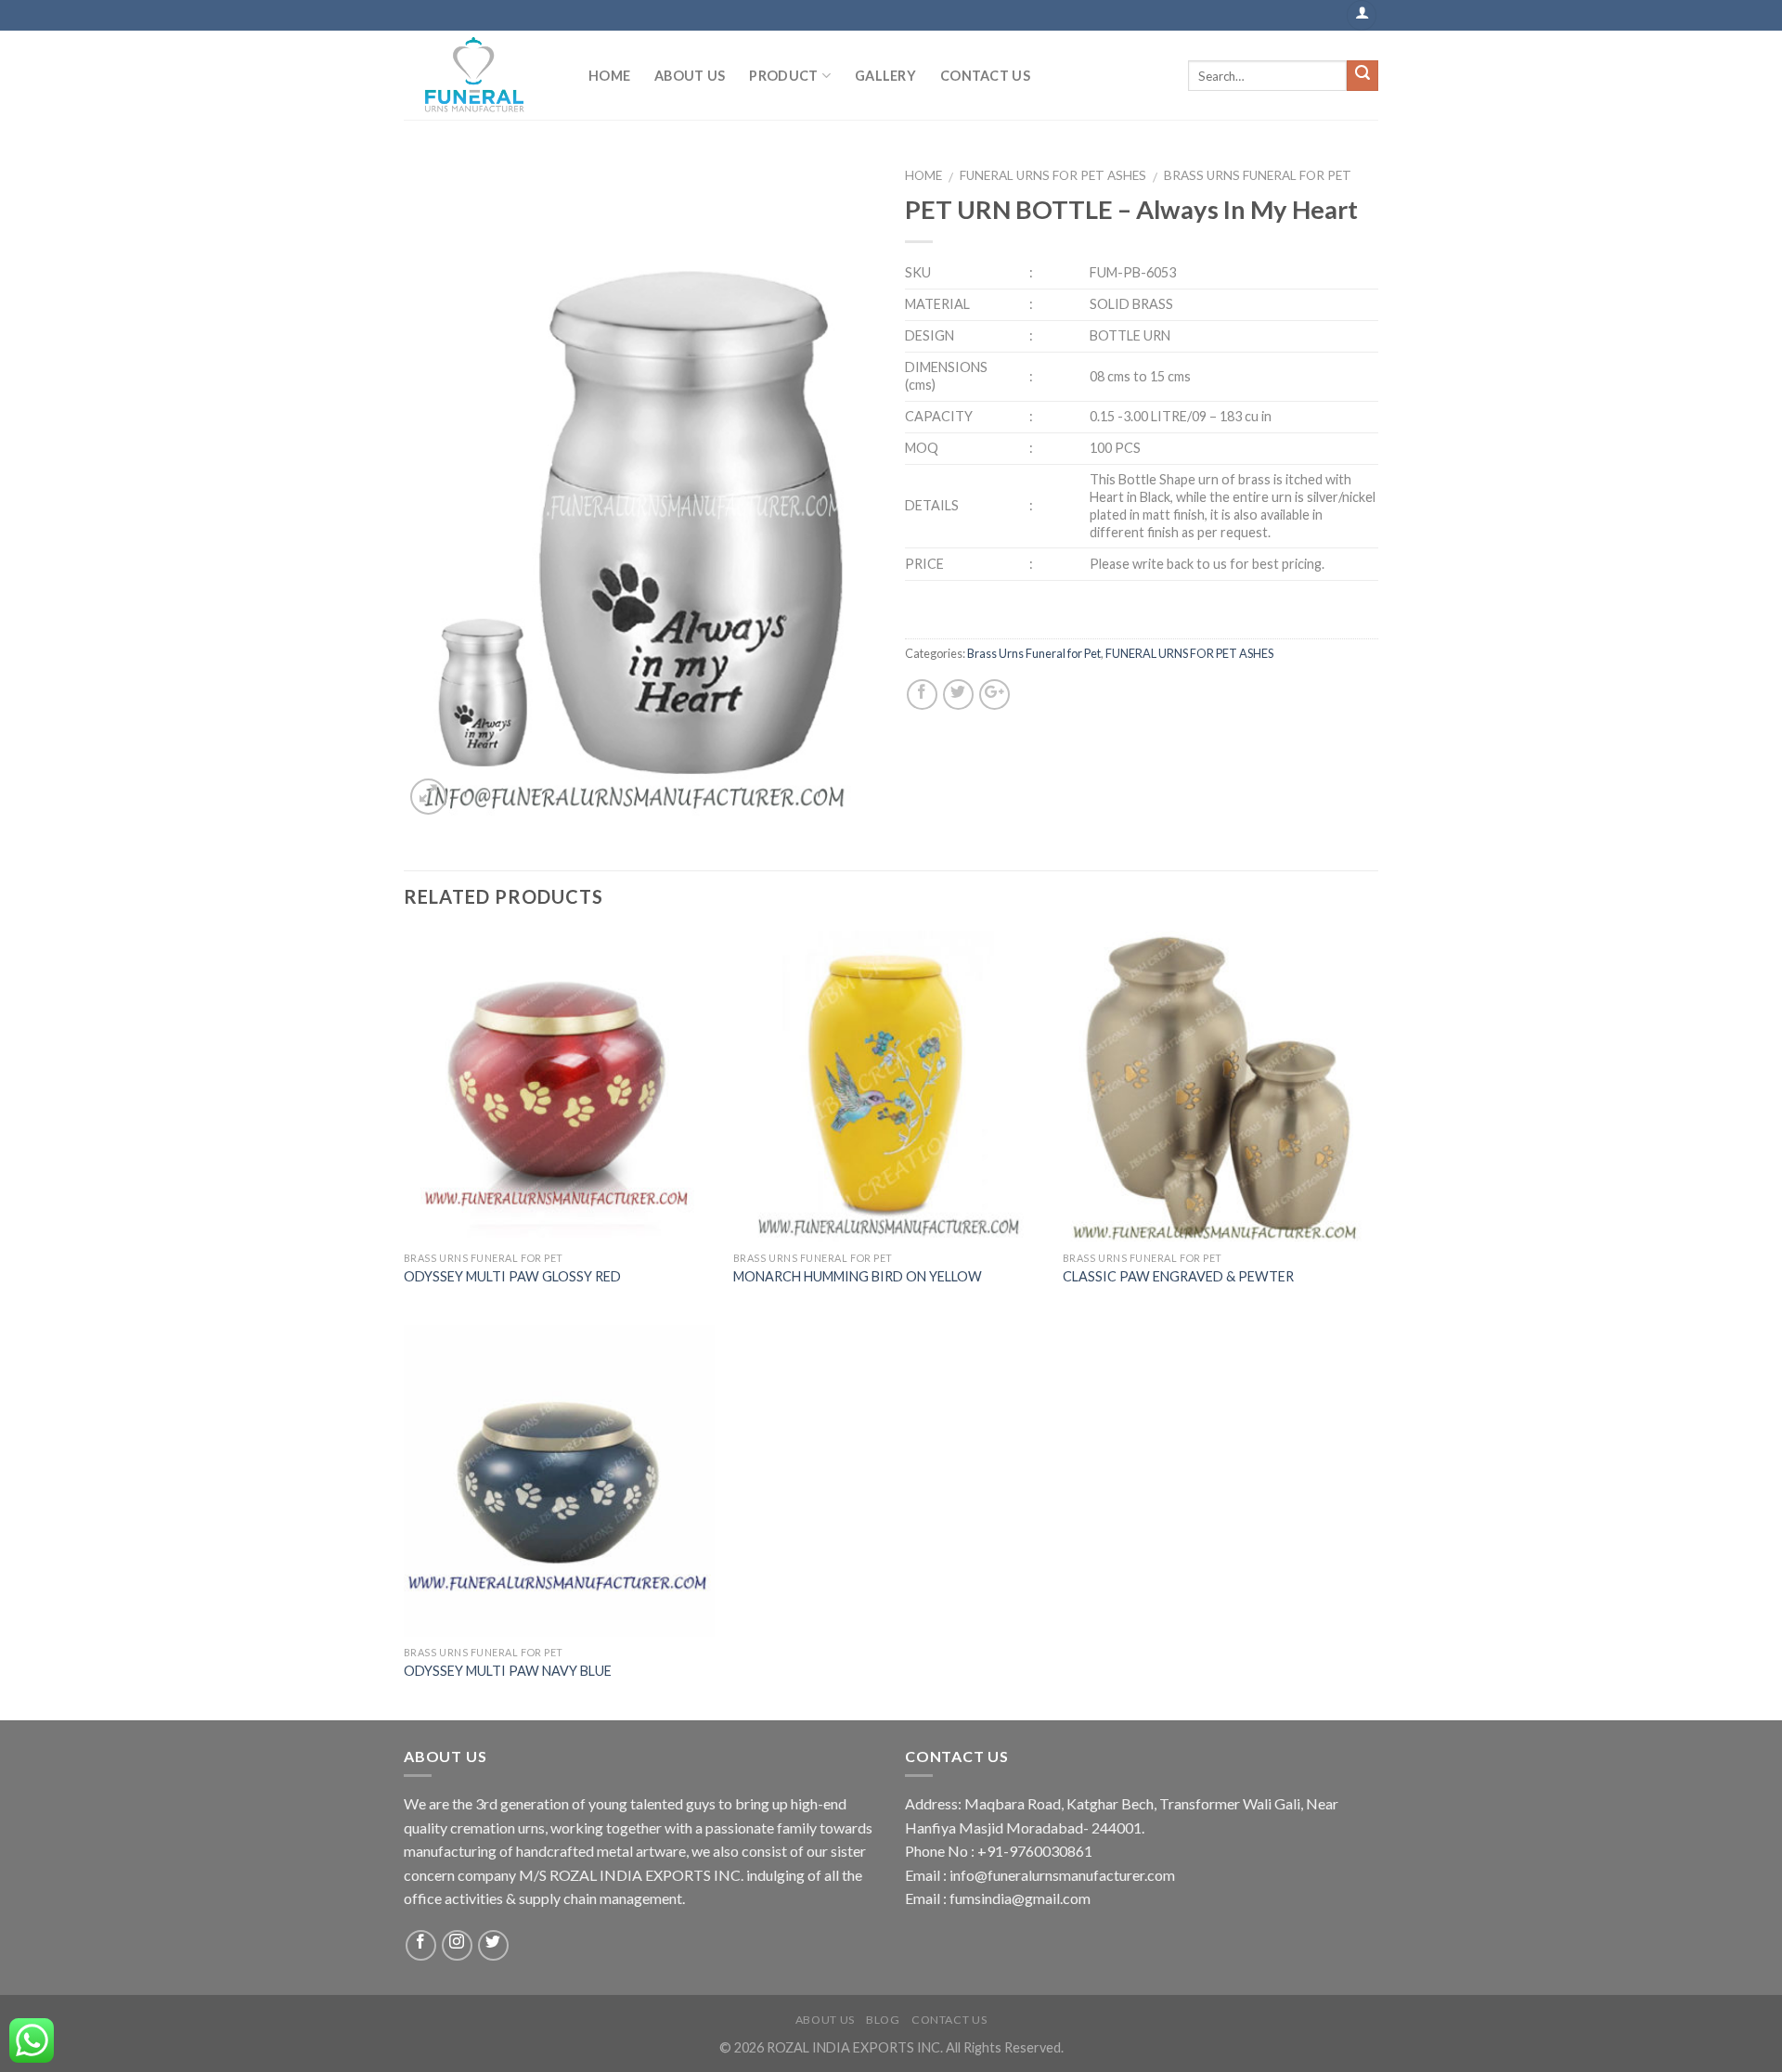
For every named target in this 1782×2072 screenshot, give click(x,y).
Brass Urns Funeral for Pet (1258, 175)
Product (783, 76)
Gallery (885, 76)
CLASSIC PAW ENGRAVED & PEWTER (1178, 1276)
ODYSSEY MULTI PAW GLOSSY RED (512, 1276)
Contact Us (985, 76)
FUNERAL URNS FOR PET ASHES (1053, 175)
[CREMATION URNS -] (482, 75)
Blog (883, 2020)
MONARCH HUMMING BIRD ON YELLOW (858, 1276)
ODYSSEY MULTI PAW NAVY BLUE (508, 1671)
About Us (690, 76)
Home (609, 76)
